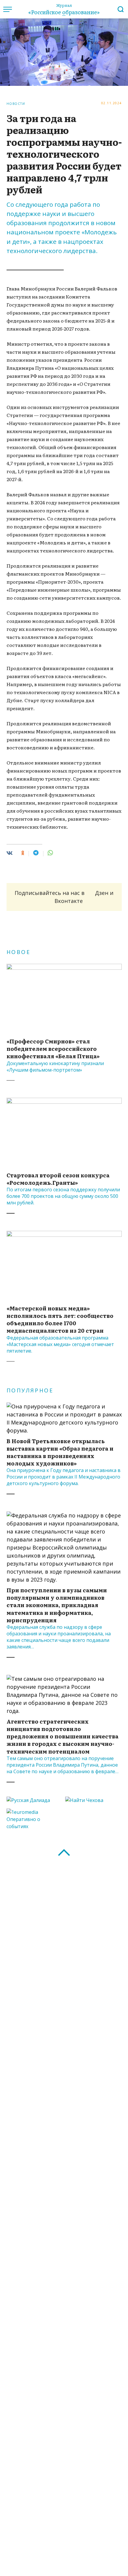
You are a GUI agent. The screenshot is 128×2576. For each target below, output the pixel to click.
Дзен (102, 893)
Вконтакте (69, 901)
